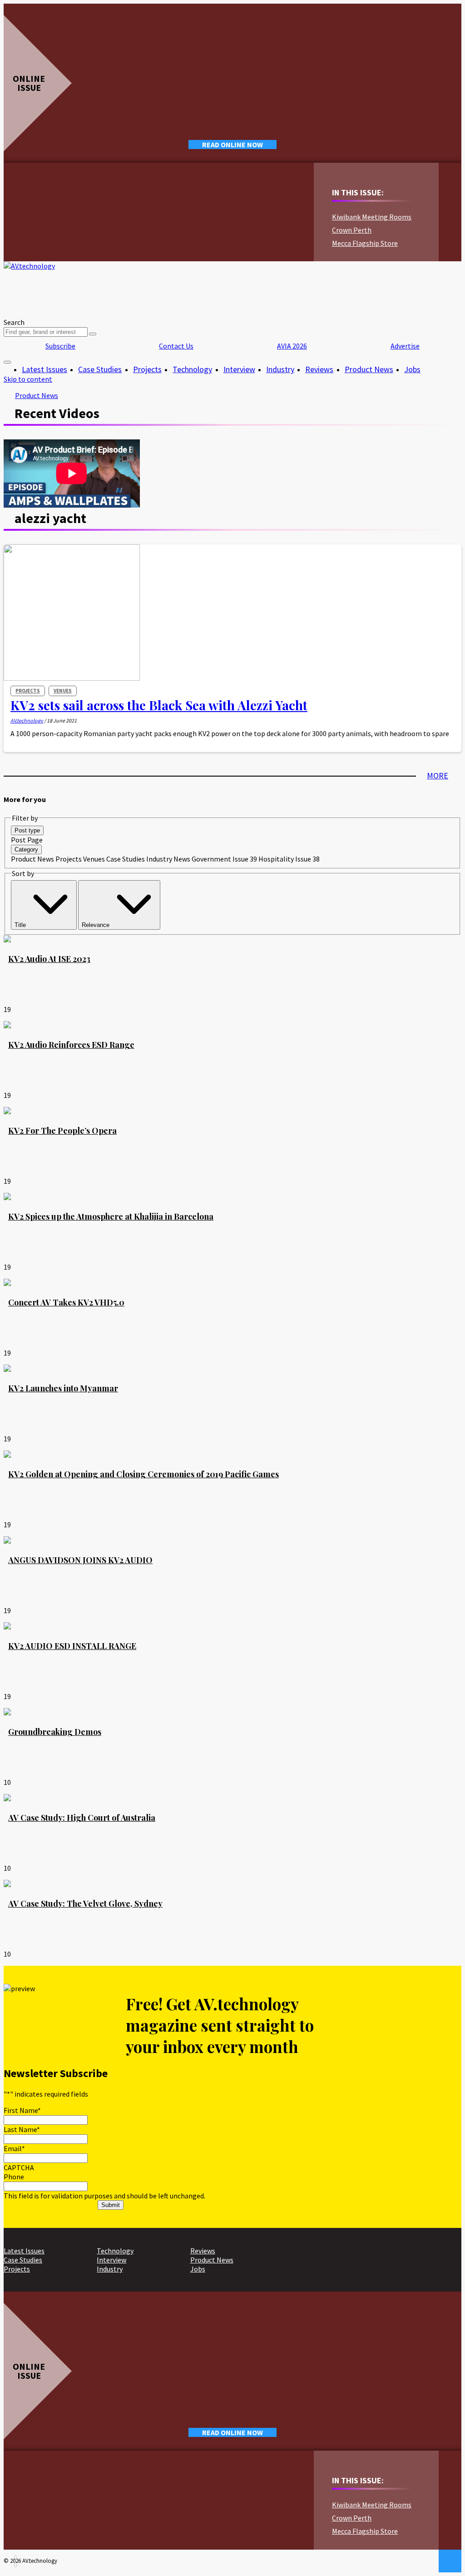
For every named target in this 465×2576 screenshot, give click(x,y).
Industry (280, 369)
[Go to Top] (450, 2561)
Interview (239, 369)
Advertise (405, 346)
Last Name (22, 2129)
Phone (14, 2177)
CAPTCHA (19, 2167)
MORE (438, 775)
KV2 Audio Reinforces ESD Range (71, 1045)
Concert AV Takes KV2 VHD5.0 (66, 1302)
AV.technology (27, 720)
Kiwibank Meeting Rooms (372, 217)
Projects (147, 369)
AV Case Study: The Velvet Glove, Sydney (85, 1903)
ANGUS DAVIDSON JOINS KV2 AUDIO (80, 1560)
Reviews (319, 369)
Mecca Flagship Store (365, 243)
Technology (192, 369)
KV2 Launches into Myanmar (63, 1388)
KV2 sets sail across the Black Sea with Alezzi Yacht (159, 705)
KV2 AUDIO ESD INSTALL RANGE (72, 1646)
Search (14, 322)
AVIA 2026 (292, 346)
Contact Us (176, 346)
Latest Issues (45, 369)
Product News (369, 369)
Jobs (412, 369)
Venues (63, 691)
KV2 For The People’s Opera (62, 1131)
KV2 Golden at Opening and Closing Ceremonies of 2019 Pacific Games (143, 1474)
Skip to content (28, 379)
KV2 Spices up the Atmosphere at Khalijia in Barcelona (111, 1216)
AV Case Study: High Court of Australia (82, 1818)
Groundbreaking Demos (55, 1732)
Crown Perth (352, 230)
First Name (22, 2110)
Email (14, 2148)
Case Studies (100, 369)
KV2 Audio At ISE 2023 (49, 959)
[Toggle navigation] (7, 362)
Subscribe (60, 346)
